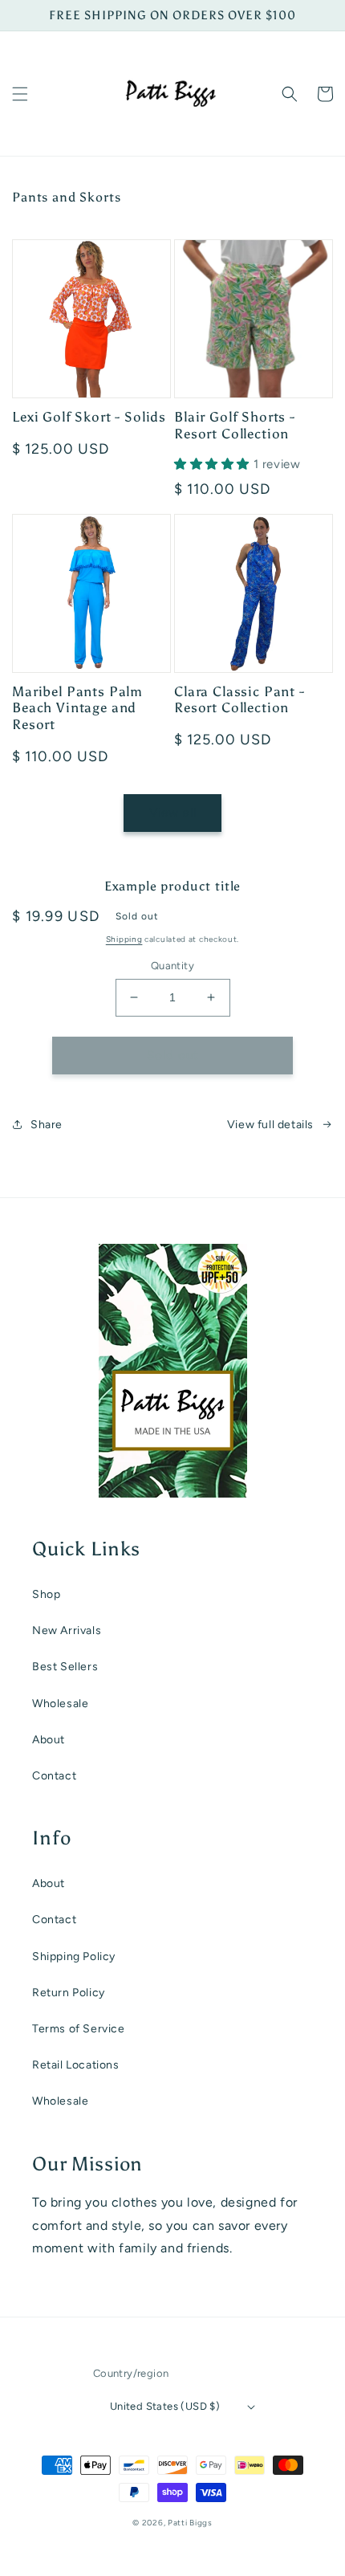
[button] (20, 94)
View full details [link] (270, 1125)
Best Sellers (65, 1667)
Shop (46, 1594)
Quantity (172, 966)
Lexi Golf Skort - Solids (89, 417)
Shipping (124, 939)
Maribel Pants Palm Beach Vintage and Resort (77, 708)
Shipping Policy (74, 1956)
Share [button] (47, 1125)
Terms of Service (79, 2029)
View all (173, 813)
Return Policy (69, 1993)
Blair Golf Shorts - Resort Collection (235, 425)
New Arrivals (67, 1630)
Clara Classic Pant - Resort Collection (239, 699)
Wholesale (60, 1704)
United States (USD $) (165, 2406)
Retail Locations (76, 2065)
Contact (54, 1776)
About (49, 1740)
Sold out (173, 1055)
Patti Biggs (190, 2523)
